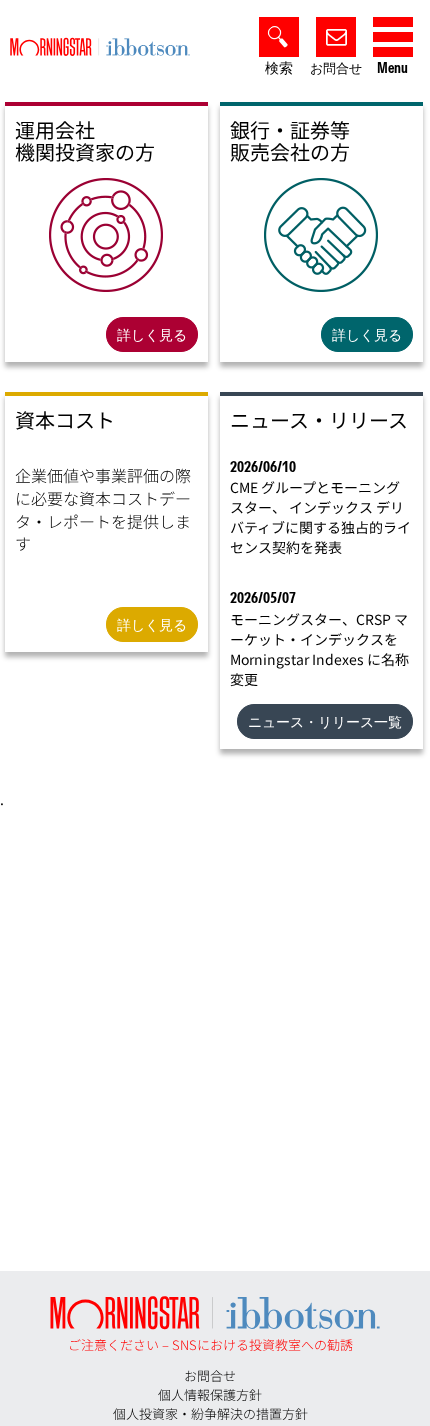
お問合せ (336, 68)
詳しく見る (152, 335)
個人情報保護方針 (210, 1394)
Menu (392, 68)
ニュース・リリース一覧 (325, 722)
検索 (279, 68)
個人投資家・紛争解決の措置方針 (210, 1413)
